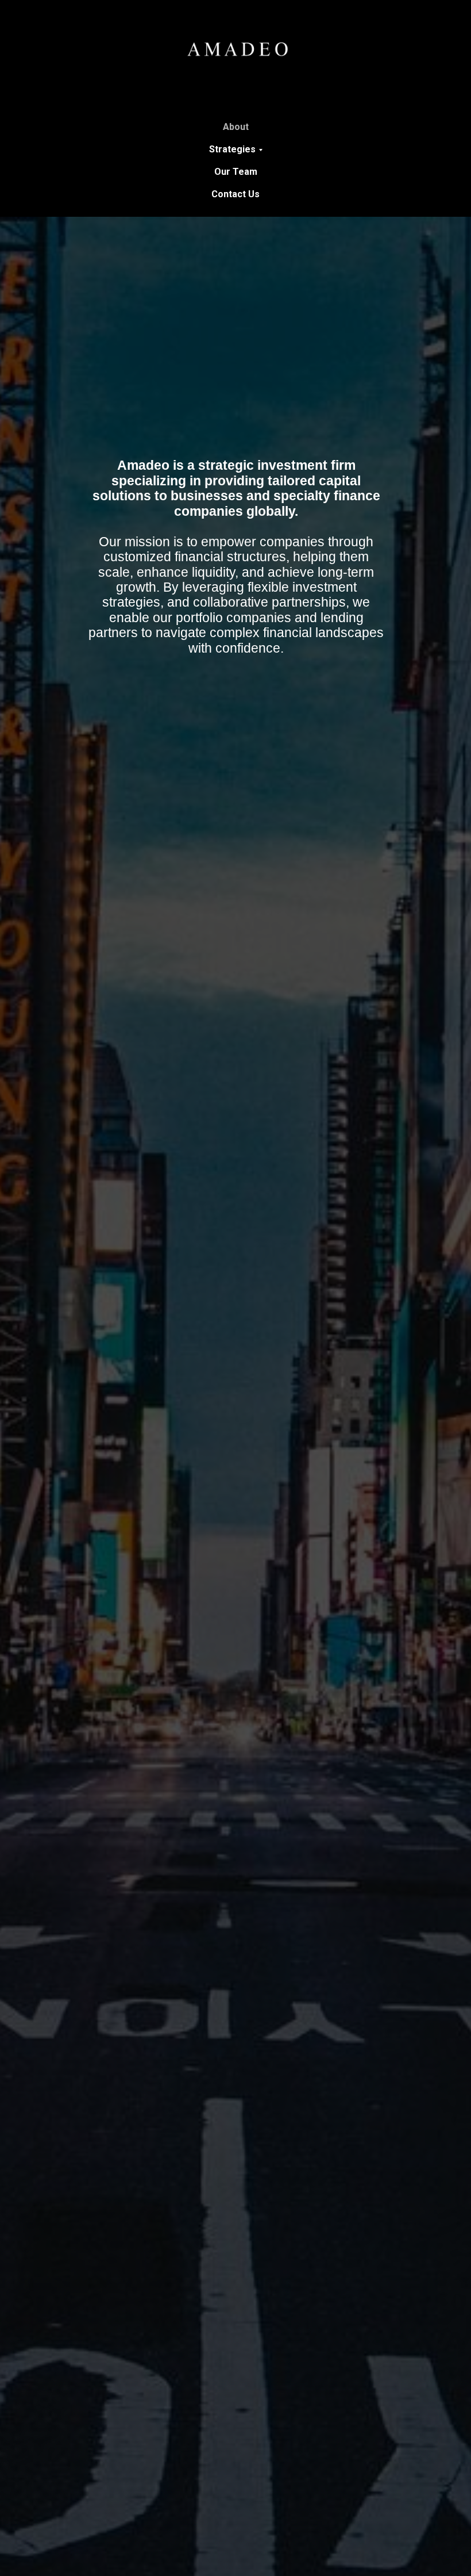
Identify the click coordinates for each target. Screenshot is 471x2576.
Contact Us (235, 194)
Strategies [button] (232, 149)
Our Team (236, 172)
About (236, 127)
